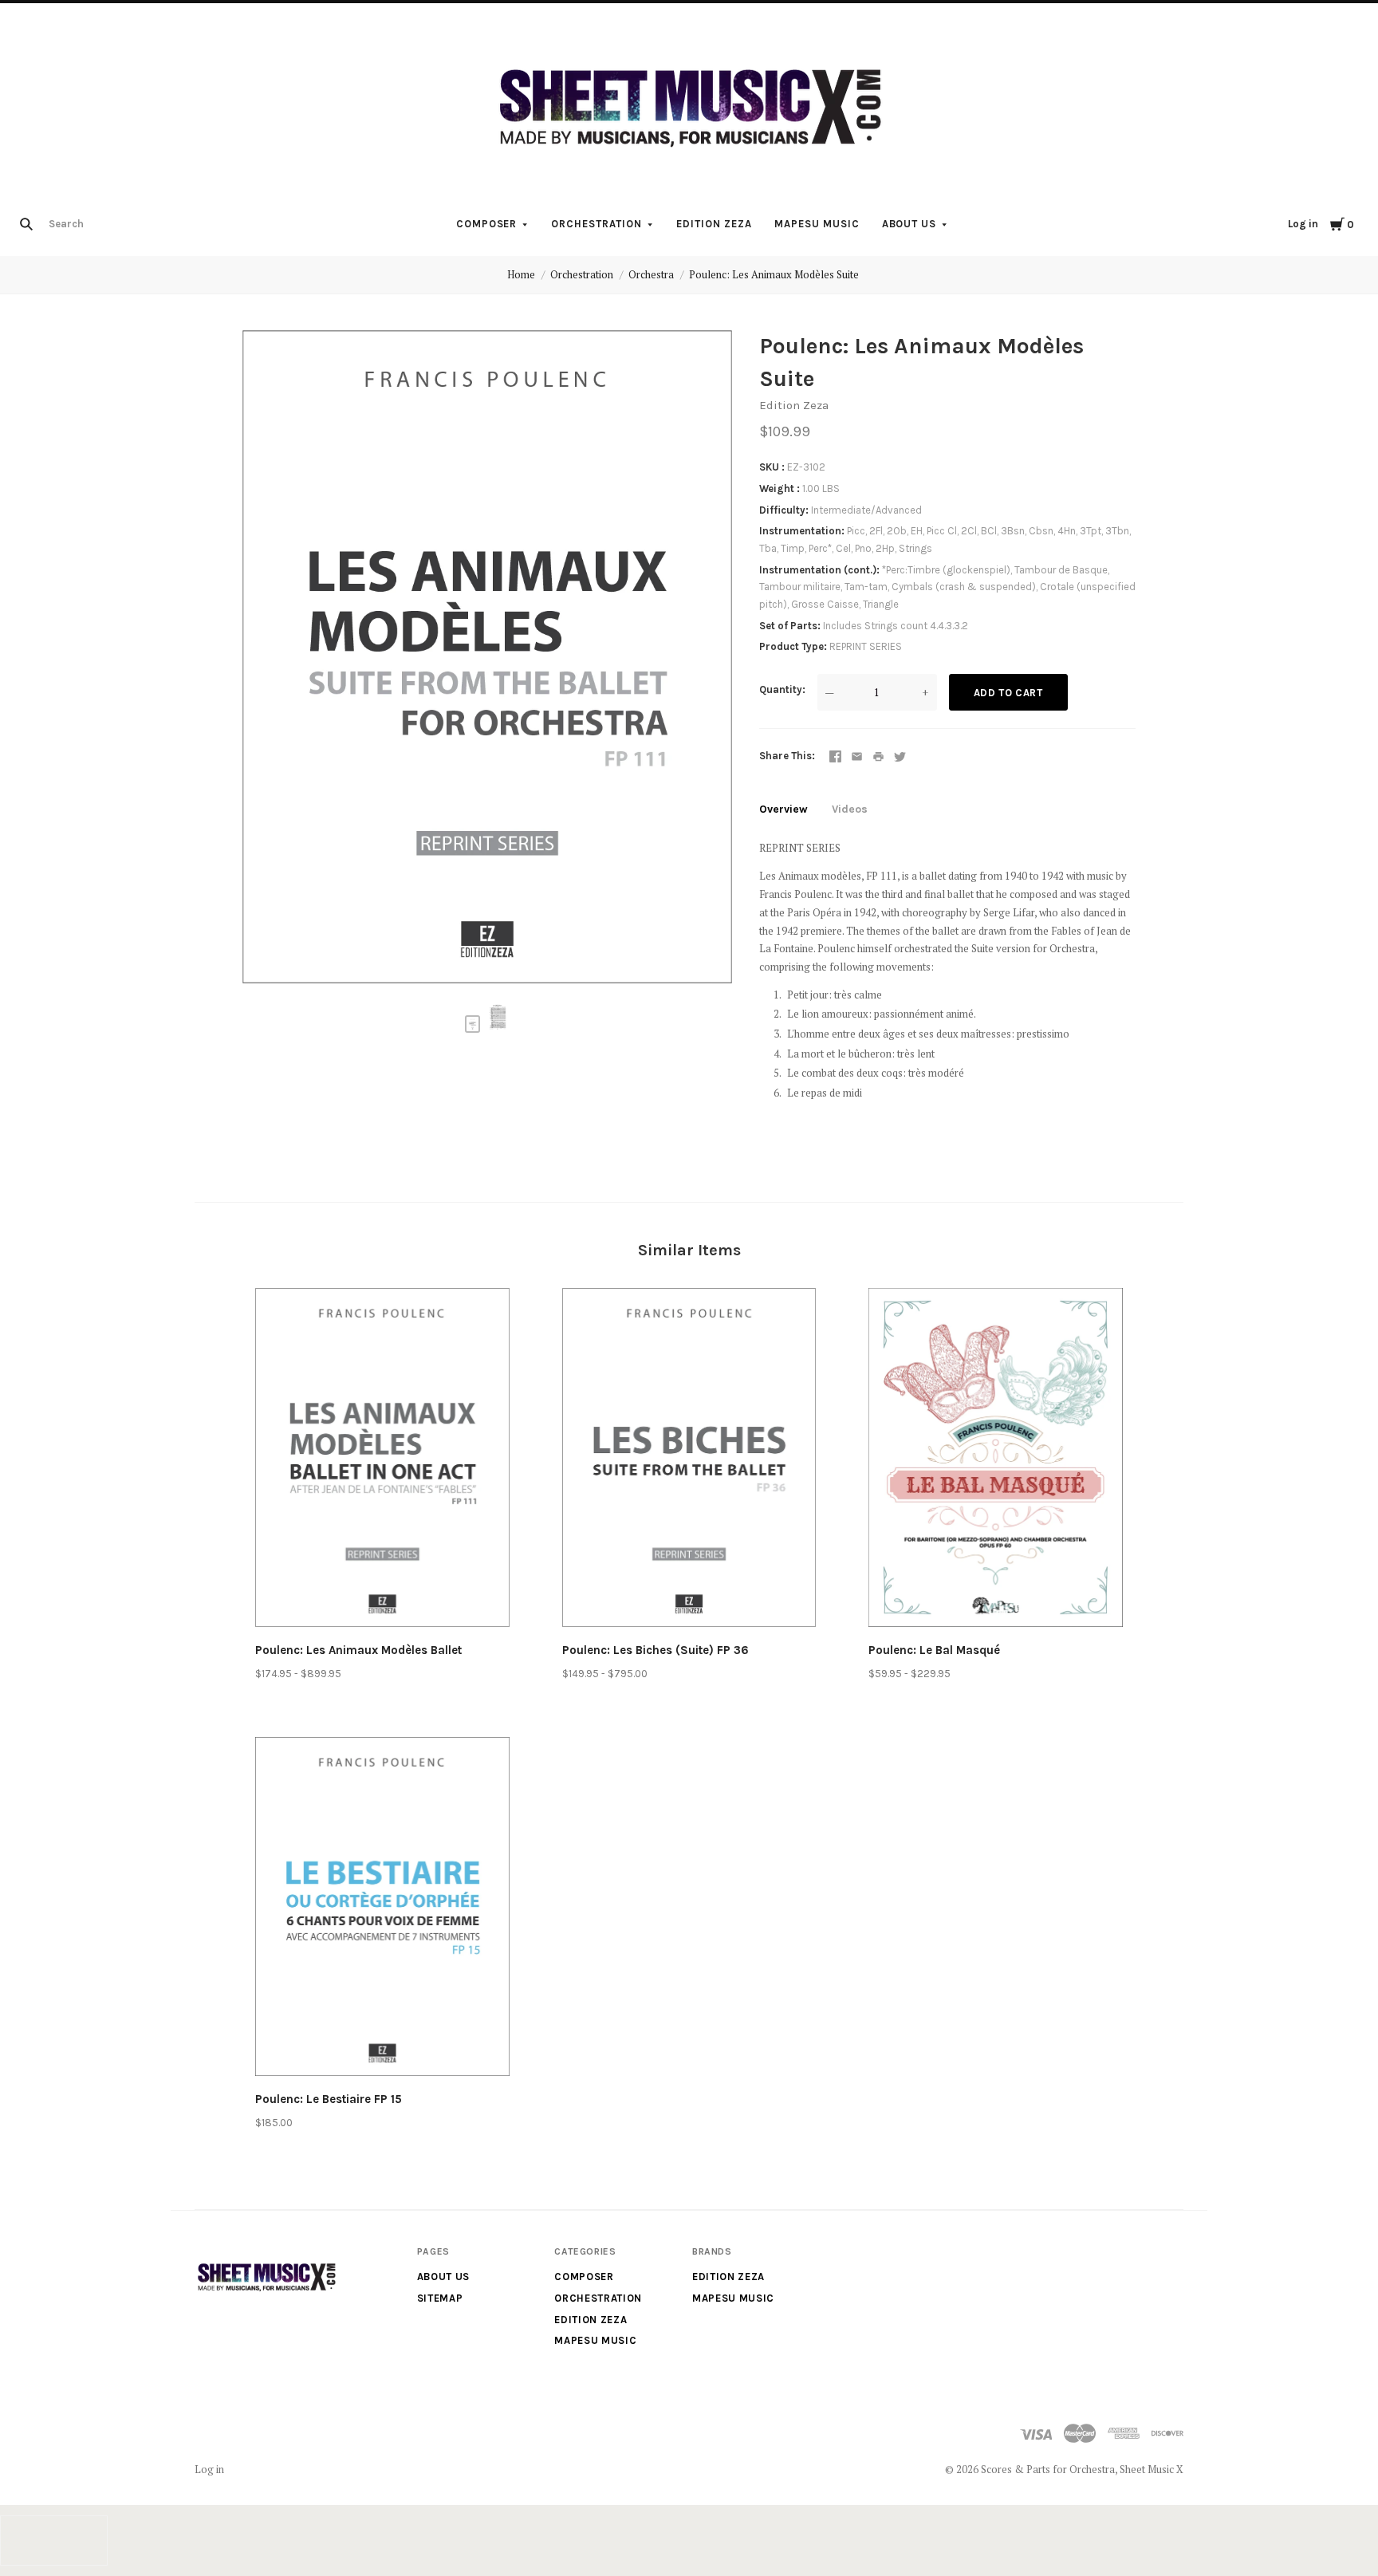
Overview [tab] (783, 809)
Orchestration (596, 224)
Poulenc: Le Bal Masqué (934, 1650)
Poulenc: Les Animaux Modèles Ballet (358, 1650)
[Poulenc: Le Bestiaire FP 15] (382, 1909)
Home (521, 274)
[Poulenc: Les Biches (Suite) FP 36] (689, 1460)
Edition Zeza (714, 224)
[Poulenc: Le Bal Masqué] (996, 1460)
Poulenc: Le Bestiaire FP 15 (329, 2099)
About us (909, 224)
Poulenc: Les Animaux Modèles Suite (774, 274)
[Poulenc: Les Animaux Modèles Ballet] (382, 1460)
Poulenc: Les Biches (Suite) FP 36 (656, 1650)
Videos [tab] (850, 809)
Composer (487, 224)
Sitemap (440, 2298)
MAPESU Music (817, 224)
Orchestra (651, 274)
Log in (1303, 224)
